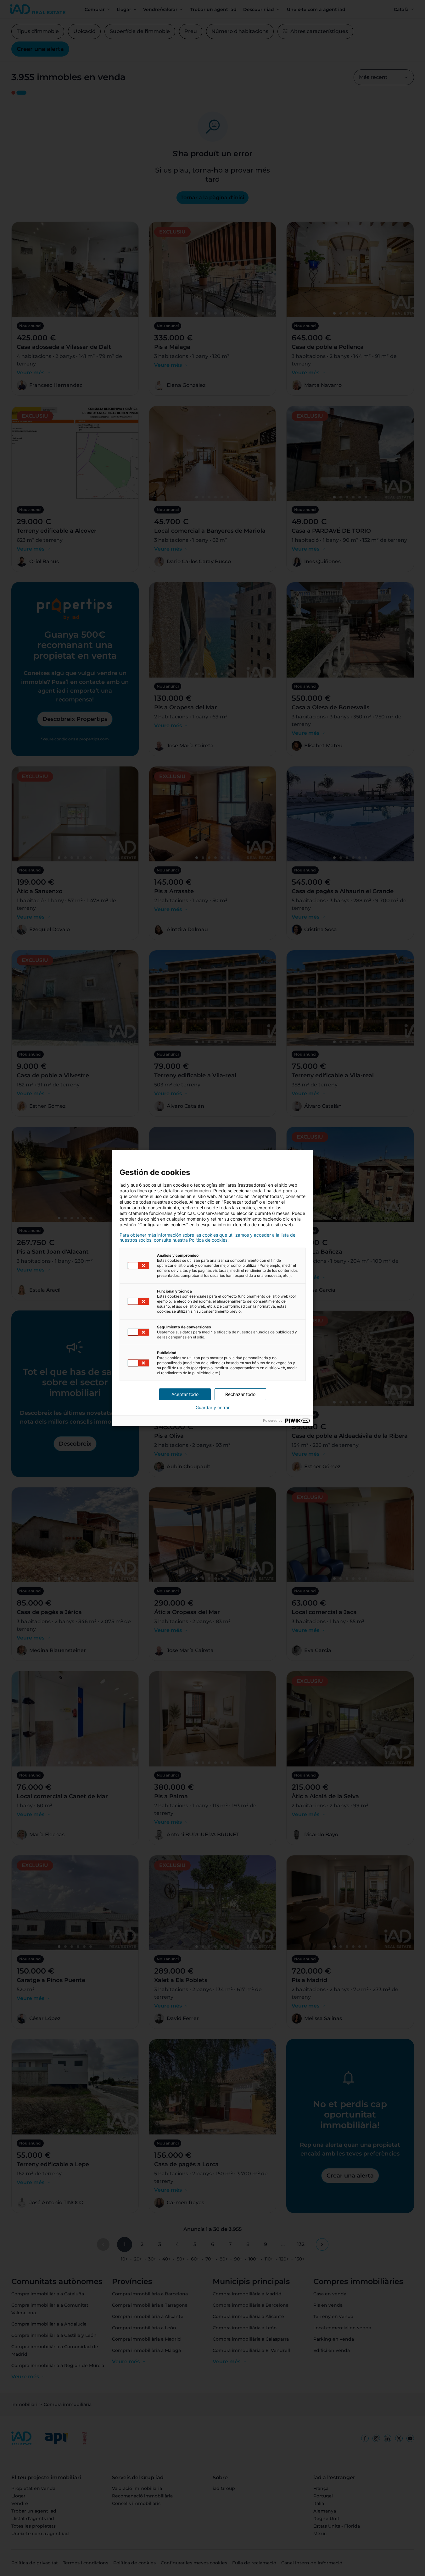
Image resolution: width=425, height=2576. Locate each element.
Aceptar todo (185, 1394)
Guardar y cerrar (213, 1408)
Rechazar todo (240, 1394)
